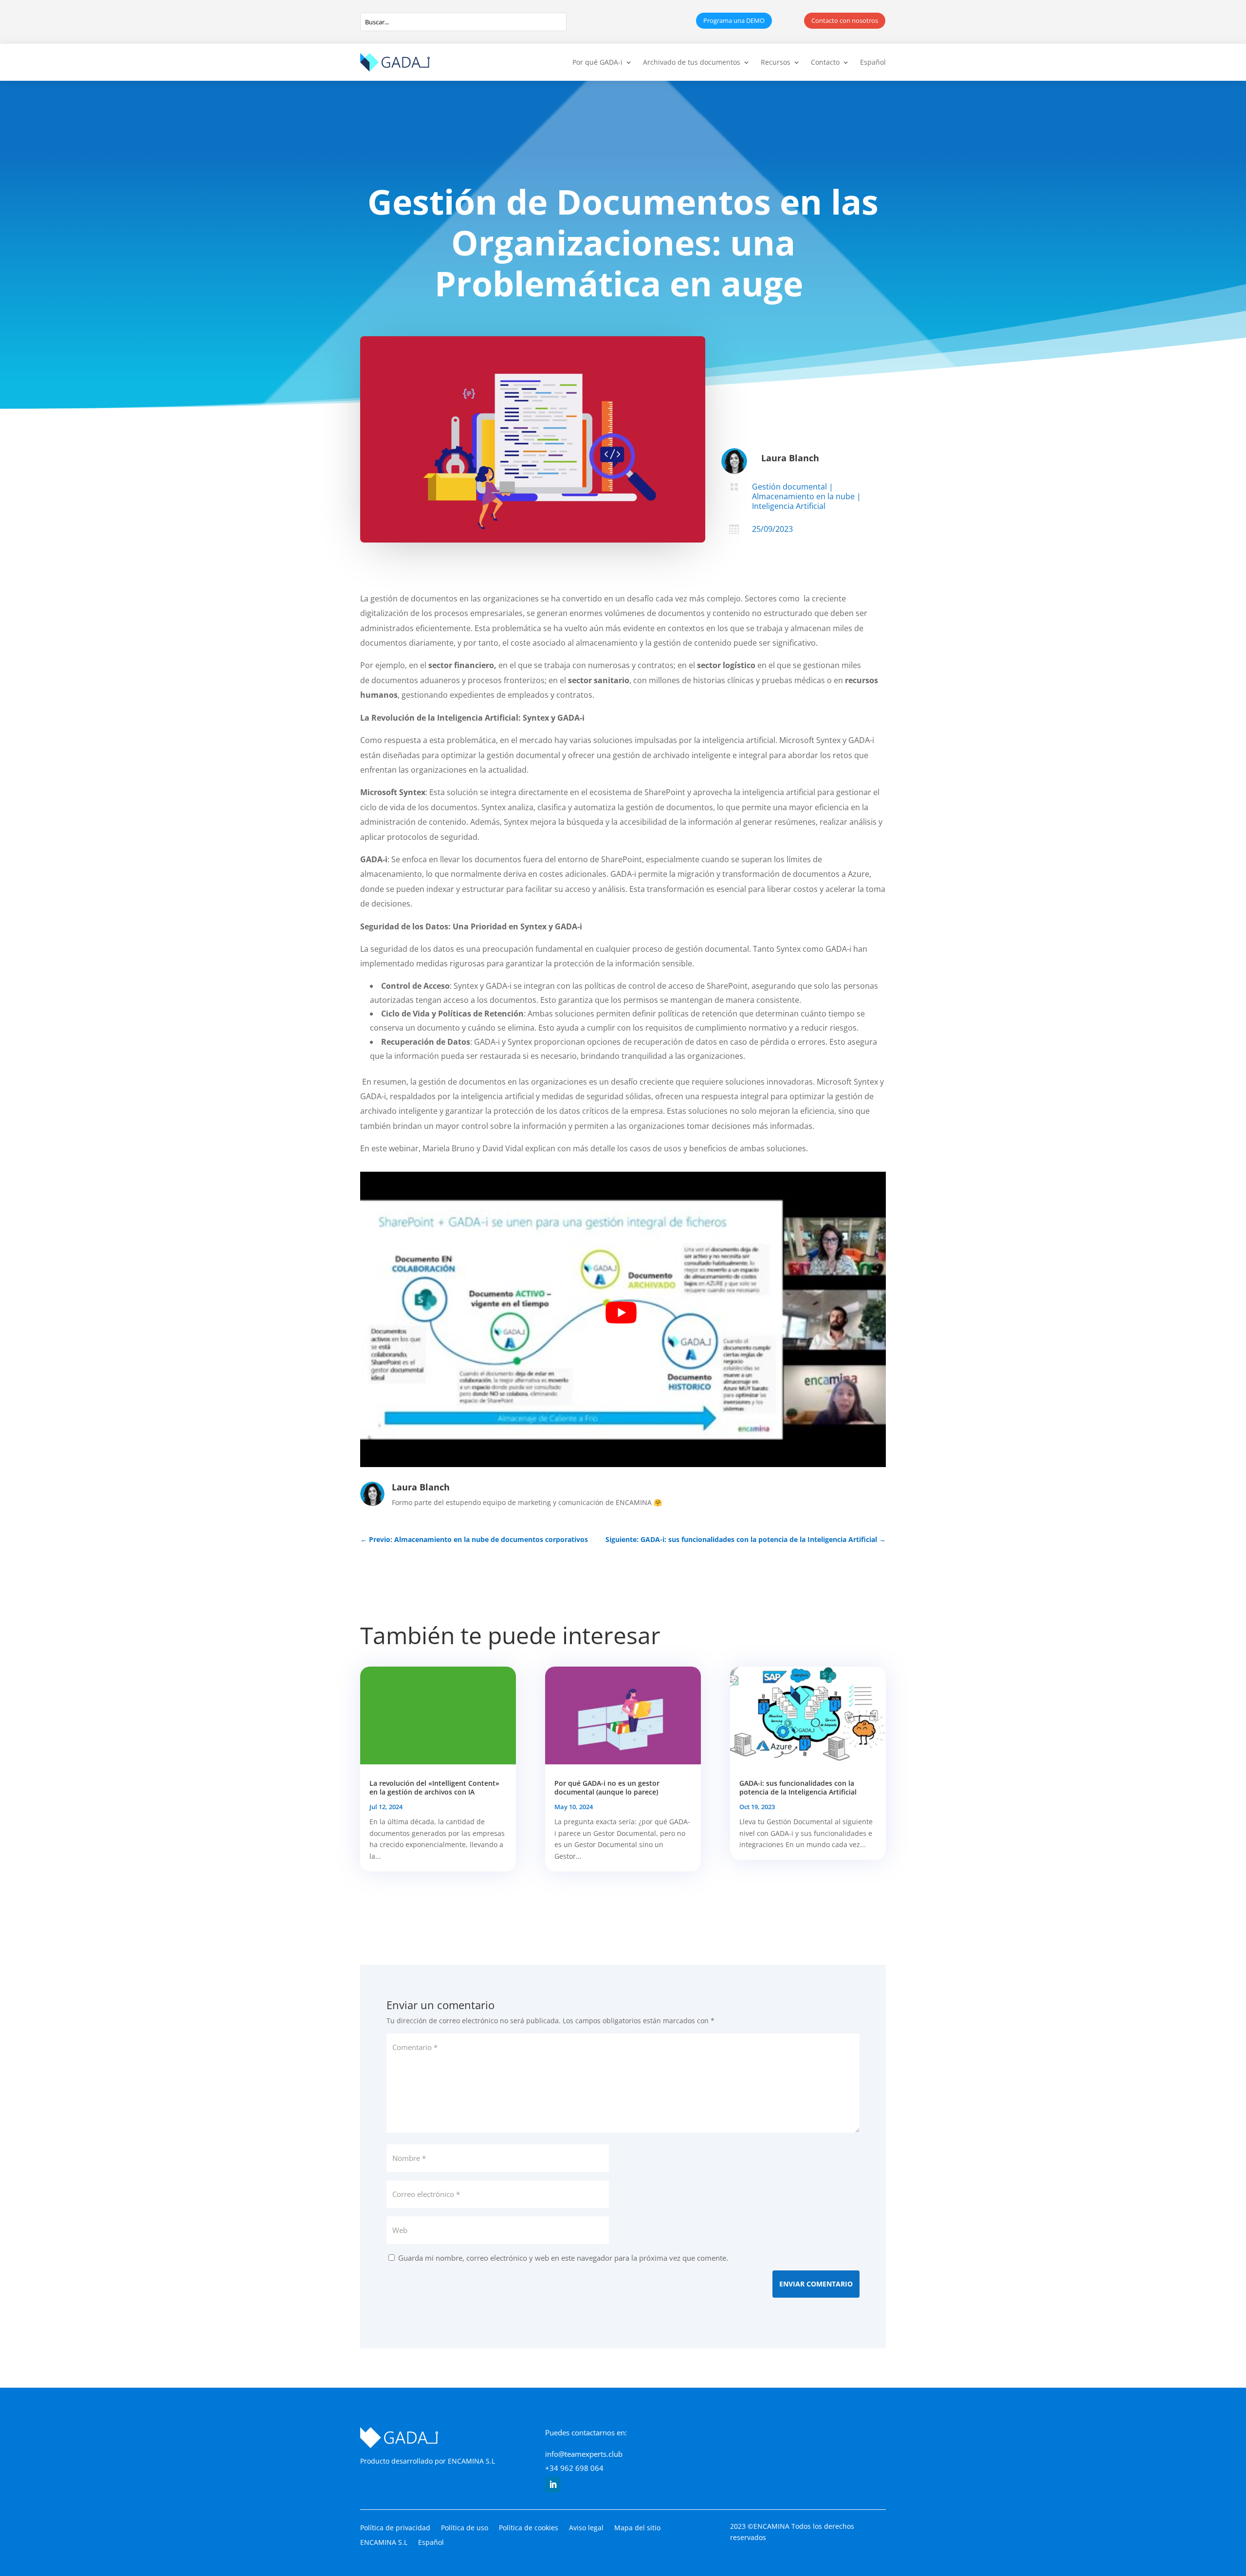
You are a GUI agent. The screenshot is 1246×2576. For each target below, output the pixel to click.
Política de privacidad (395, 2528)
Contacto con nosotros (845, 20)
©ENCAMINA (769, 2526)
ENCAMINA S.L (471, 2461)
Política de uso (465, 2528)
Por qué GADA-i (597, 62)
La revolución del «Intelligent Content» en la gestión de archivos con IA (434, 1787)
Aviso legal (586, 2528)
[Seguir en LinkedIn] (553, 2485)
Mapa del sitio (637, 2528)
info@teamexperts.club (584, 2454)
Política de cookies (529, 2528)
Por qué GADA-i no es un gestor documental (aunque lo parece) (607, 1787)
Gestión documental (789, 487)
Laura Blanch (790, 458)
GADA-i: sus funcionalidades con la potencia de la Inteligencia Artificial (798, 1787)
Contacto (825, 62)
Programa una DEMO (734, 20)
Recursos (776, 62)
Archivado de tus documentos (692, 62)
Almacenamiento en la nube (803, 496)
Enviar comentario (816, 2284)
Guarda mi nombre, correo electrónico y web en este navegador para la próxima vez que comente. (563, 2258)
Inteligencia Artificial (789, 506)
